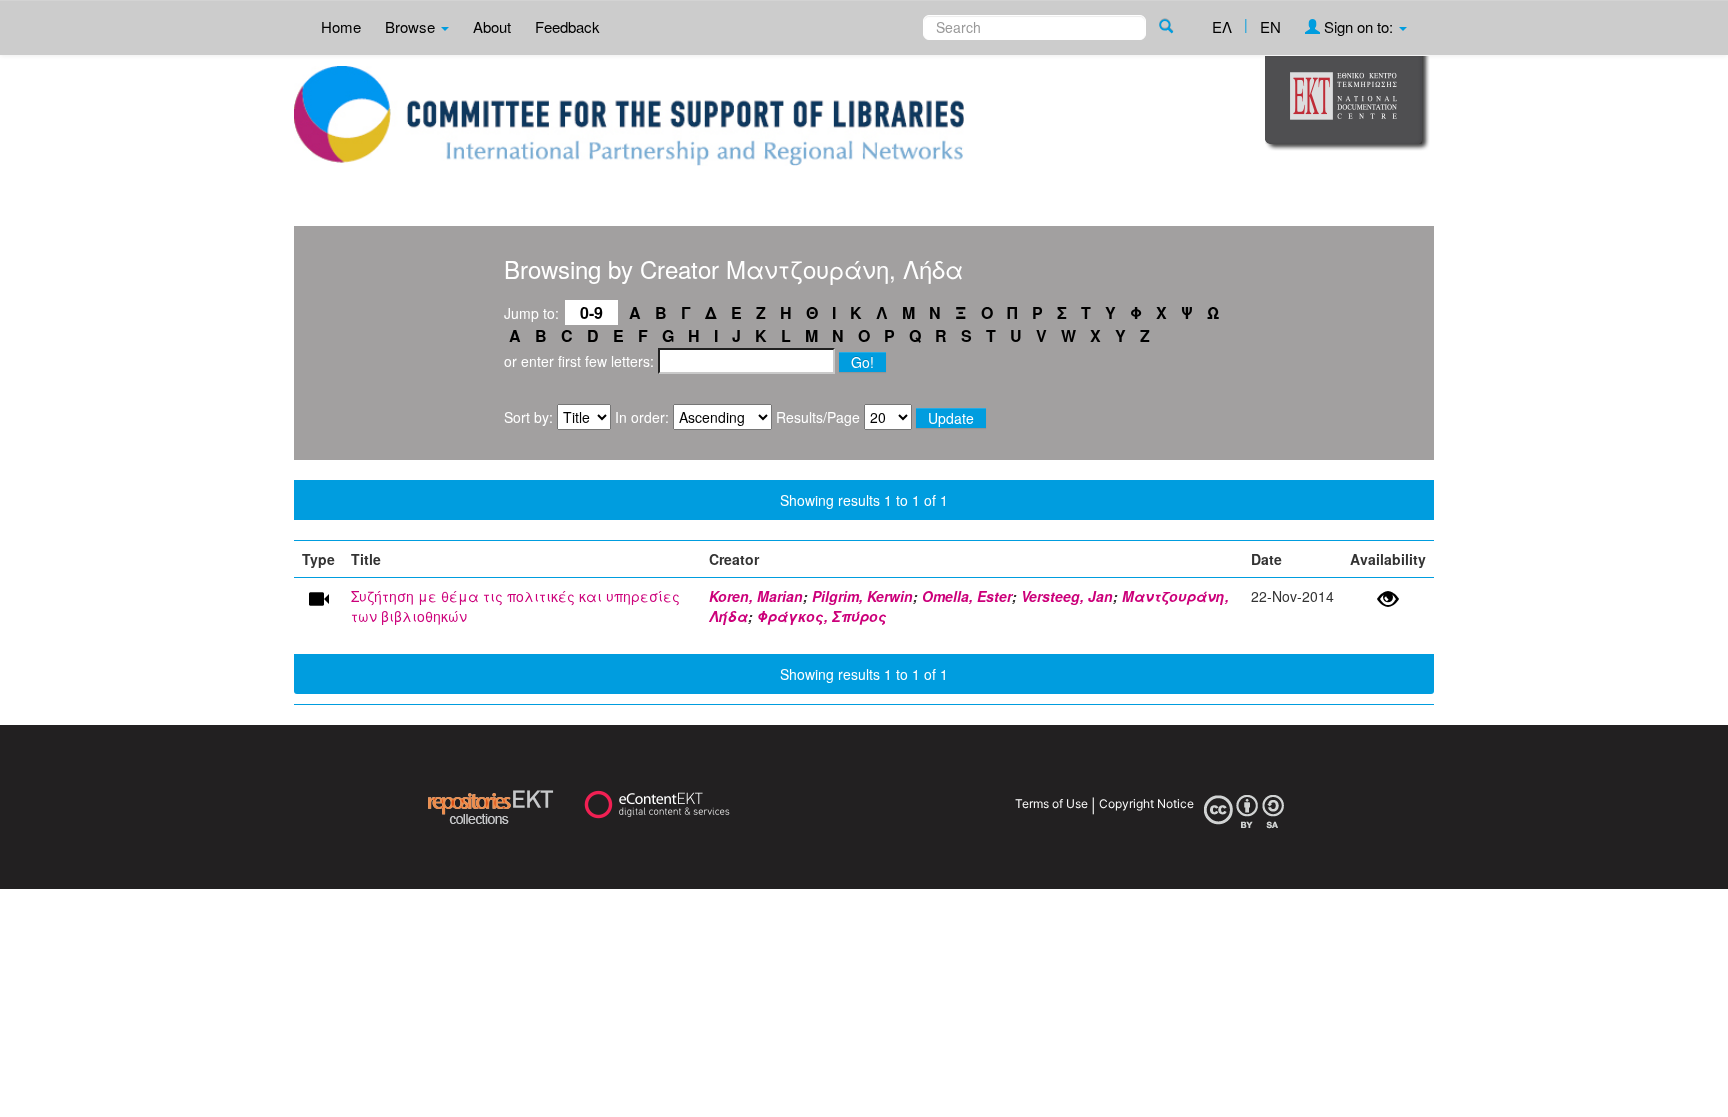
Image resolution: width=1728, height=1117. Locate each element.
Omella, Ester (967, 596)
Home (341, 26)
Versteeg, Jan (1067, 596)
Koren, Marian (756, 596)
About (492, 26)
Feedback (567, 26)
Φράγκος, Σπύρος (822, 616)
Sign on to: (1358, 26)
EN (1270, 26)
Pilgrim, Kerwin (862, 596)
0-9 (591, 312)
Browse (412, 26)
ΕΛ (1222, 26)
